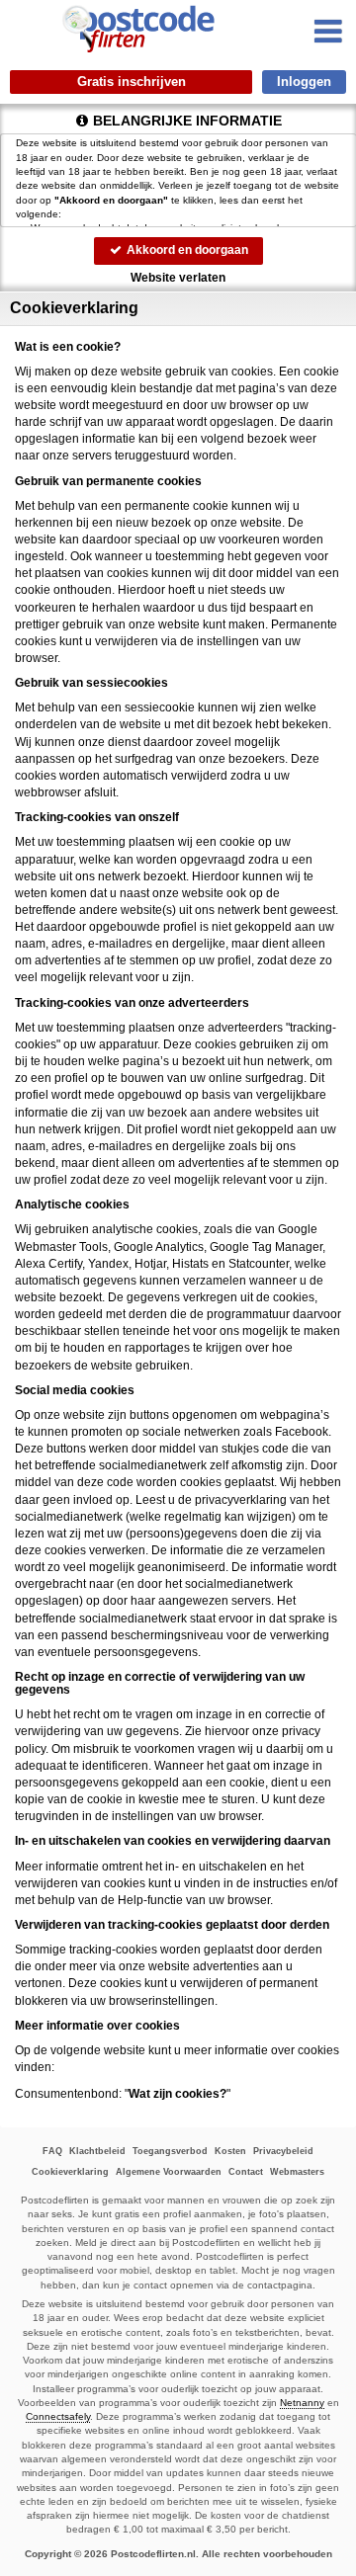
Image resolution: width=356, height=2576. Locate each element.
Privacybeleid (283, 2151)
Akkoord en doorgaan (186, 250)
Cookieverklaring (70, 2172)
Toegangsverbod (170, 2151)
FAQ (52, 2151)
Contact (246, 2172)
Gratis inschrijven (132, 82)
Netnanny (302, 2403)
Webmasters (297, 2172)
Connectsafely (58, 2416)
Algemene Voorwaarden (169, 2172)
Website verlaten (178, 278)
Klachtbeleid (97, 2151)
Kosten (230, 2151)
